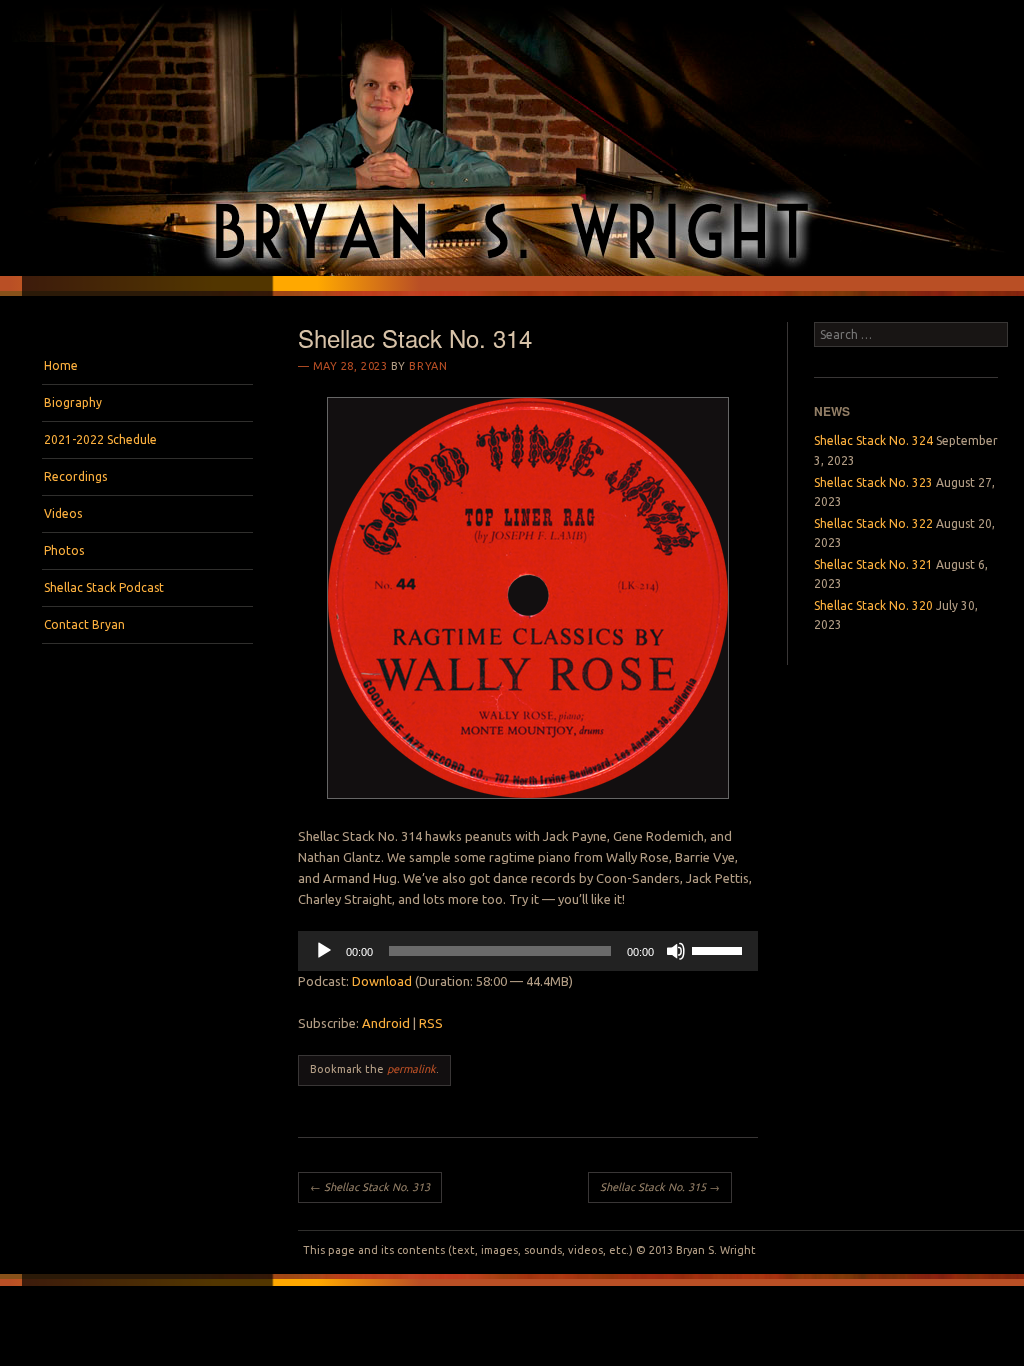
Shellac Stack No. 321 (873, 564)
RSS (431, 1023)
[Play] (324, 951)
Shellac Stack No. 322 (873, 523)
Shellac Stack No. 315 (660, 1187)
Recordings (75, 476)
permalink (411, 1069)
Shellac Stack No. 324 (873, 440)
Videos (63, 513)
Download (382, 981)
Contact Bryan (84, 624)
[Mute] (676, 951)
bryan (428, 366)
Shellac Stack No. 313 (370, 1187)
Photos (64, 550)
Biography (73, 402)
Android (386, 1023)
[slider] (720, 949)
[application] (528, 951)
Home (61, 365)
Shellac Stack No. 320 (873, 605)
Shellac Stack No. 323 (873, 482)
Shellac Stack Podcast (104, 587)
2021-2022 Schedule (100, 439)
